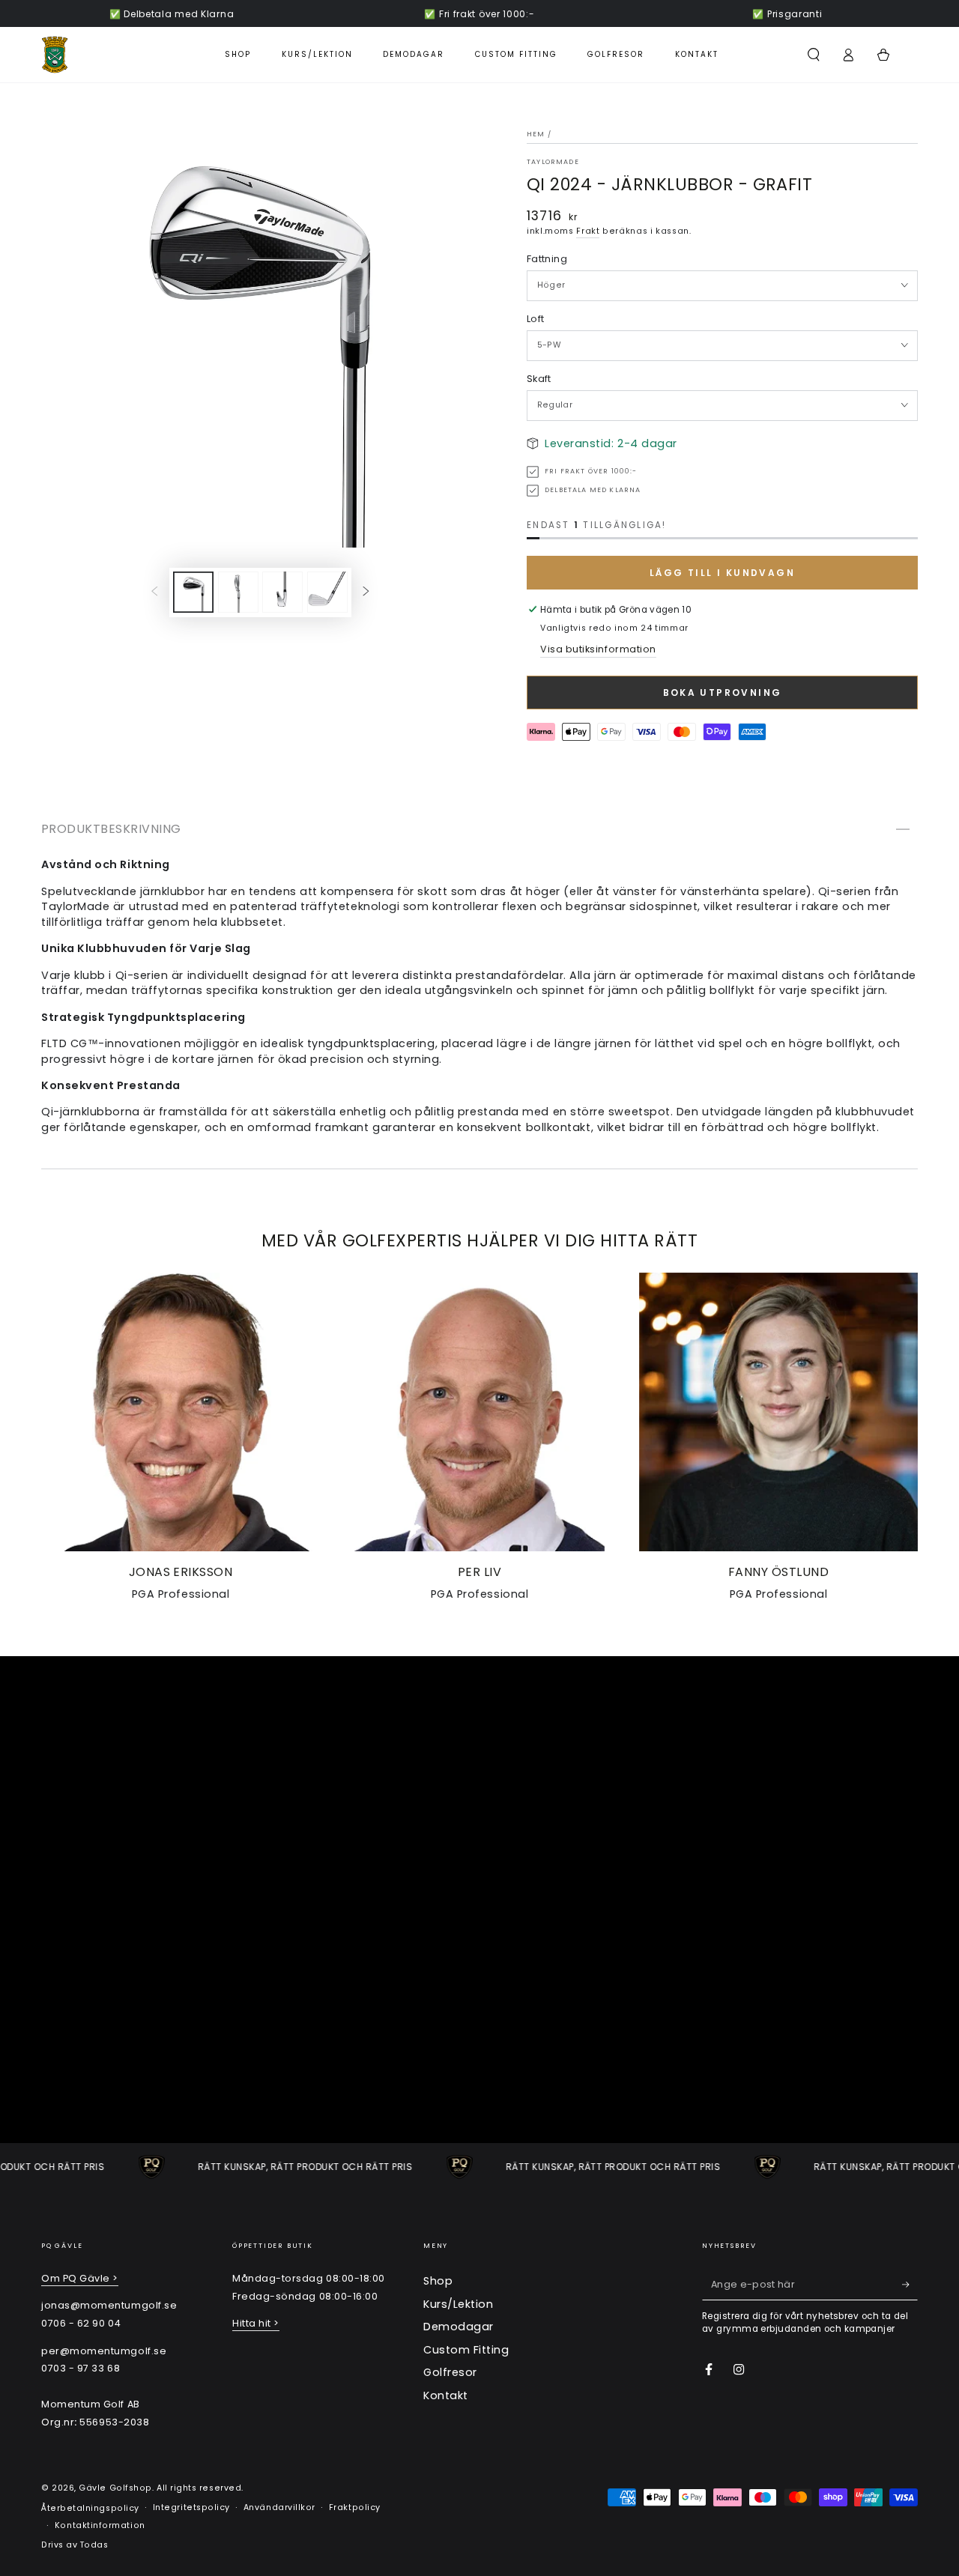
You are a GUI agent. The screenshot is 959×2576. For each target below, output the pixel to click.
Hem (536, 134)
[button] (813, 55)
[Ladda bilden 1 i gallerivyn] (193, 592)
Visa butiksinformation (598, 649)
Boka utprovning (723, 693)
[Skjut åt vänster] (154, 593)
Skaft (539, 379)
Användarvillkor (279, 2507)
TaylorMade (553, 162)
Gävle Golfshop (115, 2488)
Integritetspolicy (191, 2507)
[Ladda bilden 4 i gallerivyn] (327, 592)
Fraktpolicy (355, 2507)
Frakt (588, 231)
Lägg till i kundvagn (722, 573)
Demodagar (459, 2327)
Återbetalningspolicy (90, 2508)
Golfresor (450, 2372)
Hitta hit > (256, 2323)
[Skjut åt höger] (366, 593)
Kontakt (446, 2395)
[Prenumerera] (910, 2285)
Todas (94, 2545)
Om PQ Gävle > (80, 2278)
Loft (535, 319)
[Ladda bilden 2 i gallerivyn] (238, 592)
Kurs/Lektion (458, 2304)
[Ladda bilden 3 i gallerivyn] (282, 592)
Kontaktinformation (100, 2525)
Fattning (547, 259)
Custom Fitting (466, 2350)
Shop (438, 2281)
